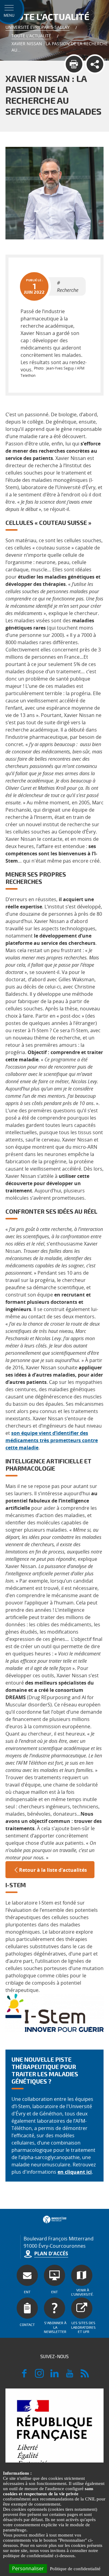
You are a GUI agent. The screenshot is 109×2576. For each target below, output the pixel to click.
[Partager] (95, 64)
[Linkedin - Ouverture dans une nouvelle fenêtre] (54, 2376)
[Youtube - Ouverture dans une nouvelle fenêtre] (70, 2376)
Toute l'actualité (31, 36)
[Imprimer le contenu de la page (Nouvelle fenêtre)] (74, 64)
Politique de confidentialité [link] (75, 2569)
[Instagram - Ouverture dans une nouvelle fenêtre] (39, 2376)
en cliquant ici (75, 2172)
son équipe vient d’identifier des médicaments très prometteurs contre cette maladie (52, 1440)
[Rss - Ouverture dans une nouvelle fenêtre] (85, 2376)
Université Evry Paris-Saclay (38, 27)
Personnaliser (28, 2568)
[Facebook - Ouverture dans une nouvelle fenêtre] (24, 2376)
